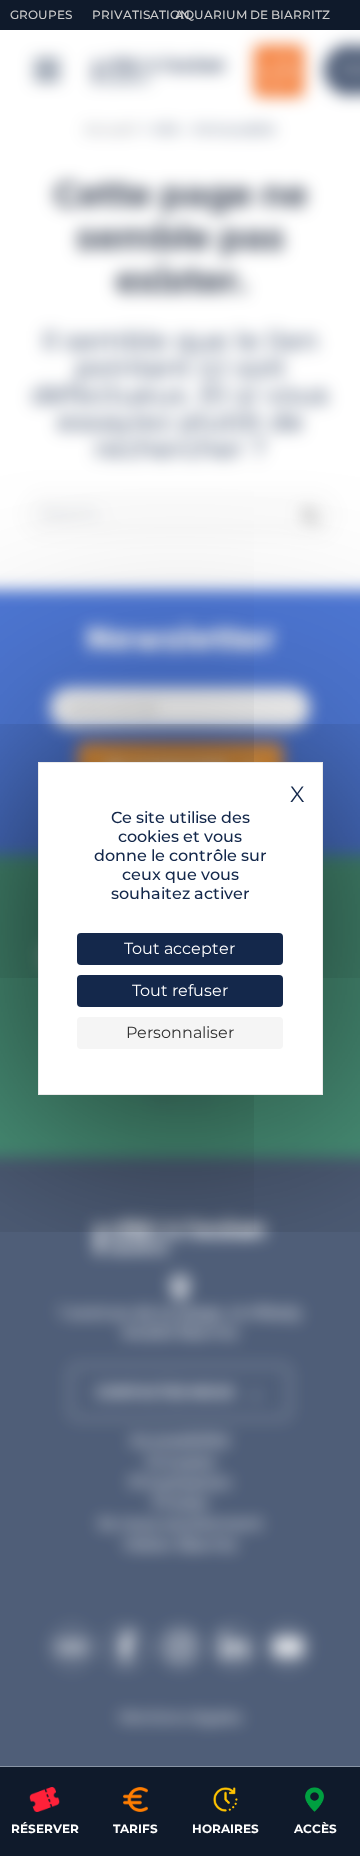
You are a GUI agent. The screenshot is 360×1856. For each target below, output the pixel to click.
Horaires (225, 1828)
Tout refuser (180, 990)
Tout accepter (179, 948)
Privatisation (141, 14)
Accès (315, 1828)
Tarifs (135, 1828)
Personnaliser (180, 1032)
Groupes (41, 14)
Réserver (45, 1828)
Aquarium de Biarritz (252, 14)
